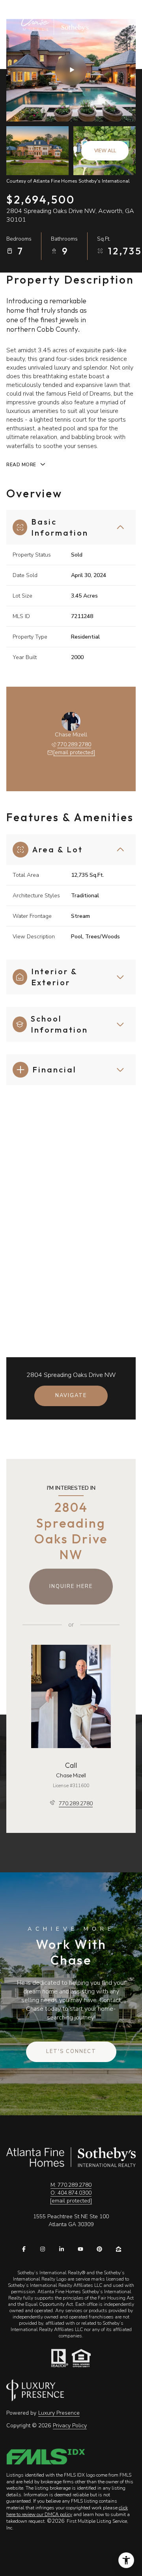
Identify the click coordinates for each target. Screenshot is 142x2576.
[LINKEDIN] (62, 2249)
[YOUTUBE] (80, 2249)
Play (71, 70)
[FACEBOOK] (24, 2249)
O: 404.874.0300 (71, 2193)
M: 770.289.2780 (71, 2185)
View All (105, 151)
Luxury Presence (59, 2413)
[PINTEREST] (99, 2249)
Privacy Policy (70, 2426)
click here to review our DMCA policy (67, 2511)
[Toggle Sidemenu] (114, 22)
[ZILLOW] (118, 2249)
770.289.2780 (74, 744)
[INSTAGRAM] (43, 2249)
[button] (71, 2052)
